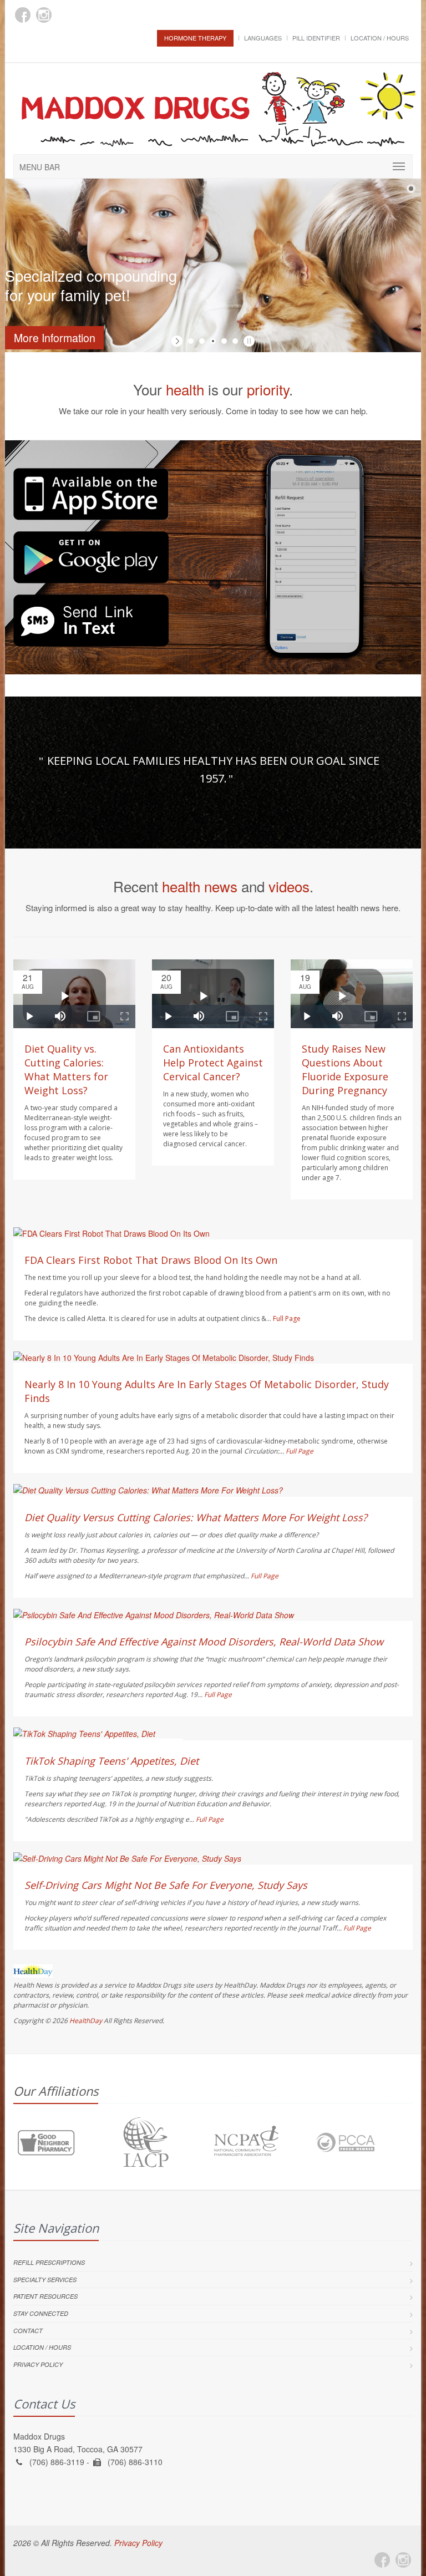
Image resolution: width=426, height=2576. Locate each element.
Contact (28, 2331)
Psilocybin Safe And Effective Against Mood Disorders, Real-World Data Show (204, 1642)
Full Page (287, 1319)
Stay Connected (41, 2313)
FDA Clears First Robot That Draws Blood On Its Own (151, 1260)
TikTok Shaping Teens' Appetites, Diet (111, 1761)
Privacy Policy (38, 2364)
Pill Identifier (316, 38)
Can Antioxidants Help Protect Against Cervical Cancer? (213, 1063)
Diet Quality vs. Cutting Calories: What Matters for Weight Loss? (66, 1069)
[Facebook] (23, 15)
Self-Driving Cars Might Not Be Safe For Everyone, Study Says (166, 1885)
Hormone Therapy (195, 38)
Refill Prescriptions (49, 2262)
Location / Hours (380, 38)
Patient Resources (45, 2296)
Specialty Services (45, 2280)
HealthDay (86, 2021)
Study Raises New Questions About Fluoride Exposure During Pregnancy (345, 1069)
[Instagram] (44, 15)
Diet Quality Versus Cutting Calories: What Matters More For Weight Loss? (196, 1517)
